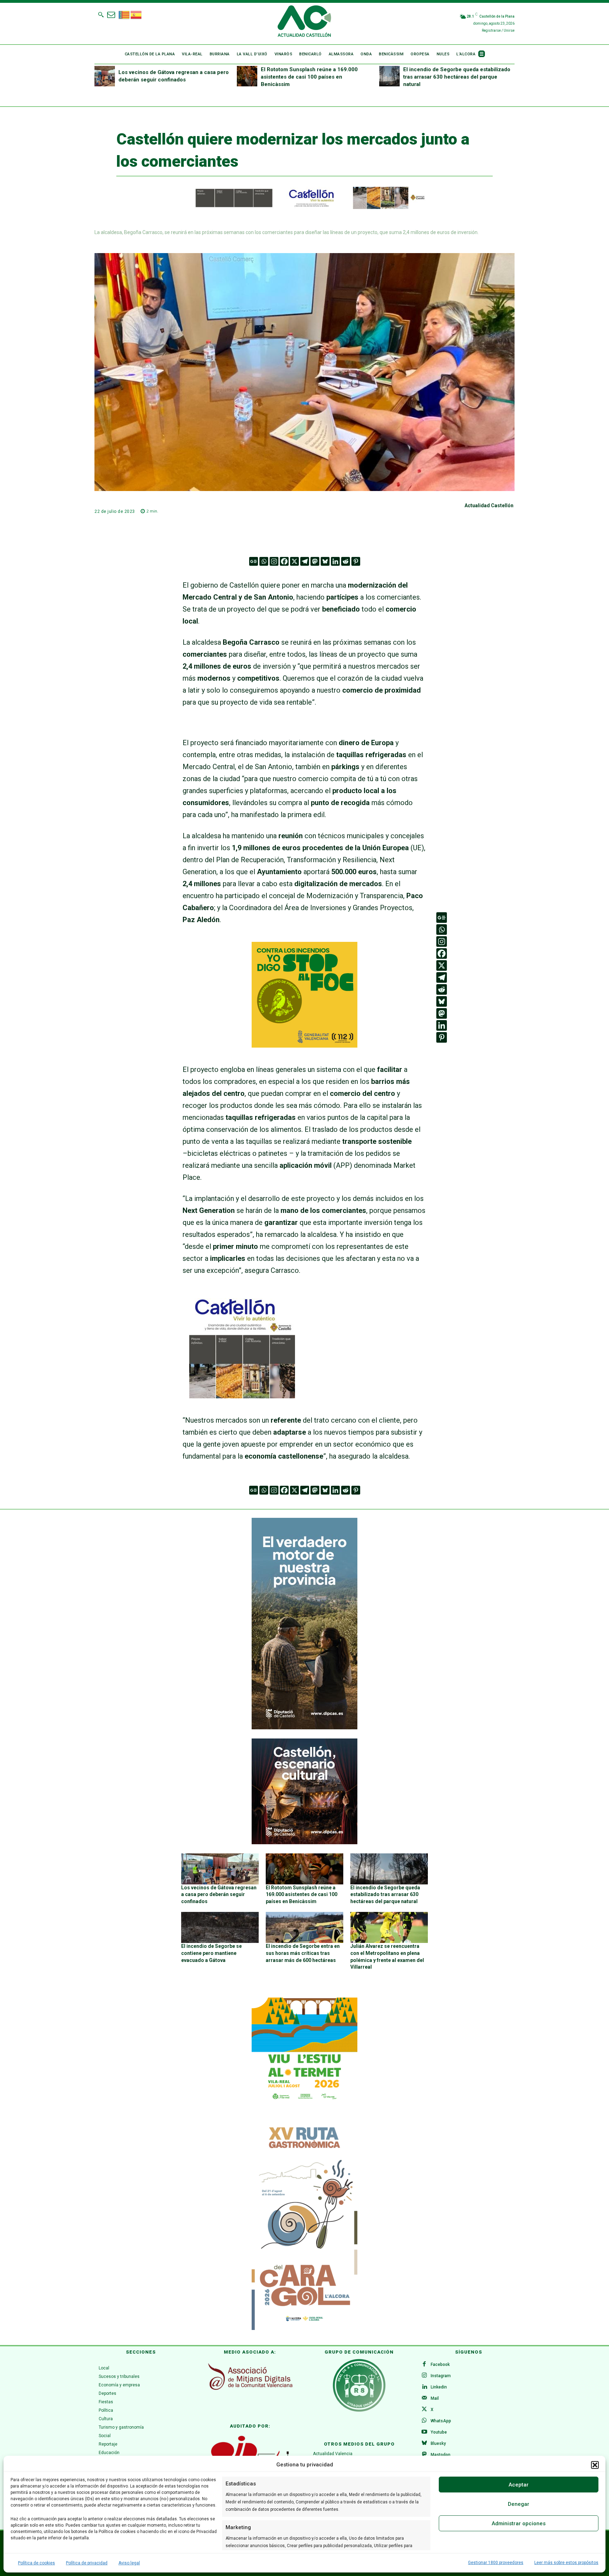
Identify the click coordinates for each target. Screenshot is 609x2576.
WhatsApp (441, 2421)
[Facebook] (284, 561)
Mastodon (441, 2455)
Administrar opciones (519, 2523)
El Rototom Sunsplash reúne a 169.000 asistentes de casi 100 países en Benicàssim (309, 77)
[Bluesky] (325, 561)
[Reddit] (346, 561)
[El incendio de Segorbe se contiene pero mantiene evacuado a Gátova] (220, 1927)
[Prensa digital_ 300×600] (304, 2225)
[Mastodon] (315, 561)
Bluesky (438, 2443)
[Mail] (424, 2398)
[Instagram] (274, 561)
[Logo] (304, 22)
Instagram (441, 2376)
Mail (435, 2398)
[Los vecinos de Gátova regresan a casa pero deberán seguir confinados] (105, 76)
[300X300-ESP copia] (304, 1045)
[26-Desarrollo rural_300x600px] (304, 1728)
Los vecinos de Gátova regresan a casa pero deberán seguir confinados (219, 1894)
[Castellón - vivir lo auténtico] (304, 207)
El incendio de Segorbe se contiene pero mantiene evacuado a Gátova (211, 1953)
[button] (595, 2465)
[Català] (124, 14)
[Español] (136, 14)
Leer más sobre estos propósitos (566, 2563)
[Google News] (254, 561)
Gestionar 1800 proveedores (496, 2563)
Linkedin (439, 2387)
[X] (294, 561)
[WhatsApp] (424, 2421)
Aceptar (519, 2485)
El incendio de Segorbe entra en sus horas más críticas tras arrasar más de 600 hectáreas (303, 1953)
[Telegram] (305, 561)
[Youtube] (424, 2432)
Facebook (440, 2365)
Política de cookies (36, 2563)
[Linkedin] (335, 561)
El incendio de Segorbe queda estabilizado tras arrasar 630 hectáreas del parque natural (457, 77)
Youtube (439, 2432)
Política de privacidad (87, 2563)
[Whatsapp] (264, 561)
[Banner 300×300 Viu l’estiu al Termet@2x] (304, 2050)
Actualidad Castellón (489, 505)
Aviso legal (129, 2563)
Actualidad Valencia (333, 2454)
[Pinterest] (356, 561)
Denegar (519, 2504)
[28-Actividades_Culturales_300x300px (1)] (304, 1842)
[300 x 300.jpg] (242, 1396)
